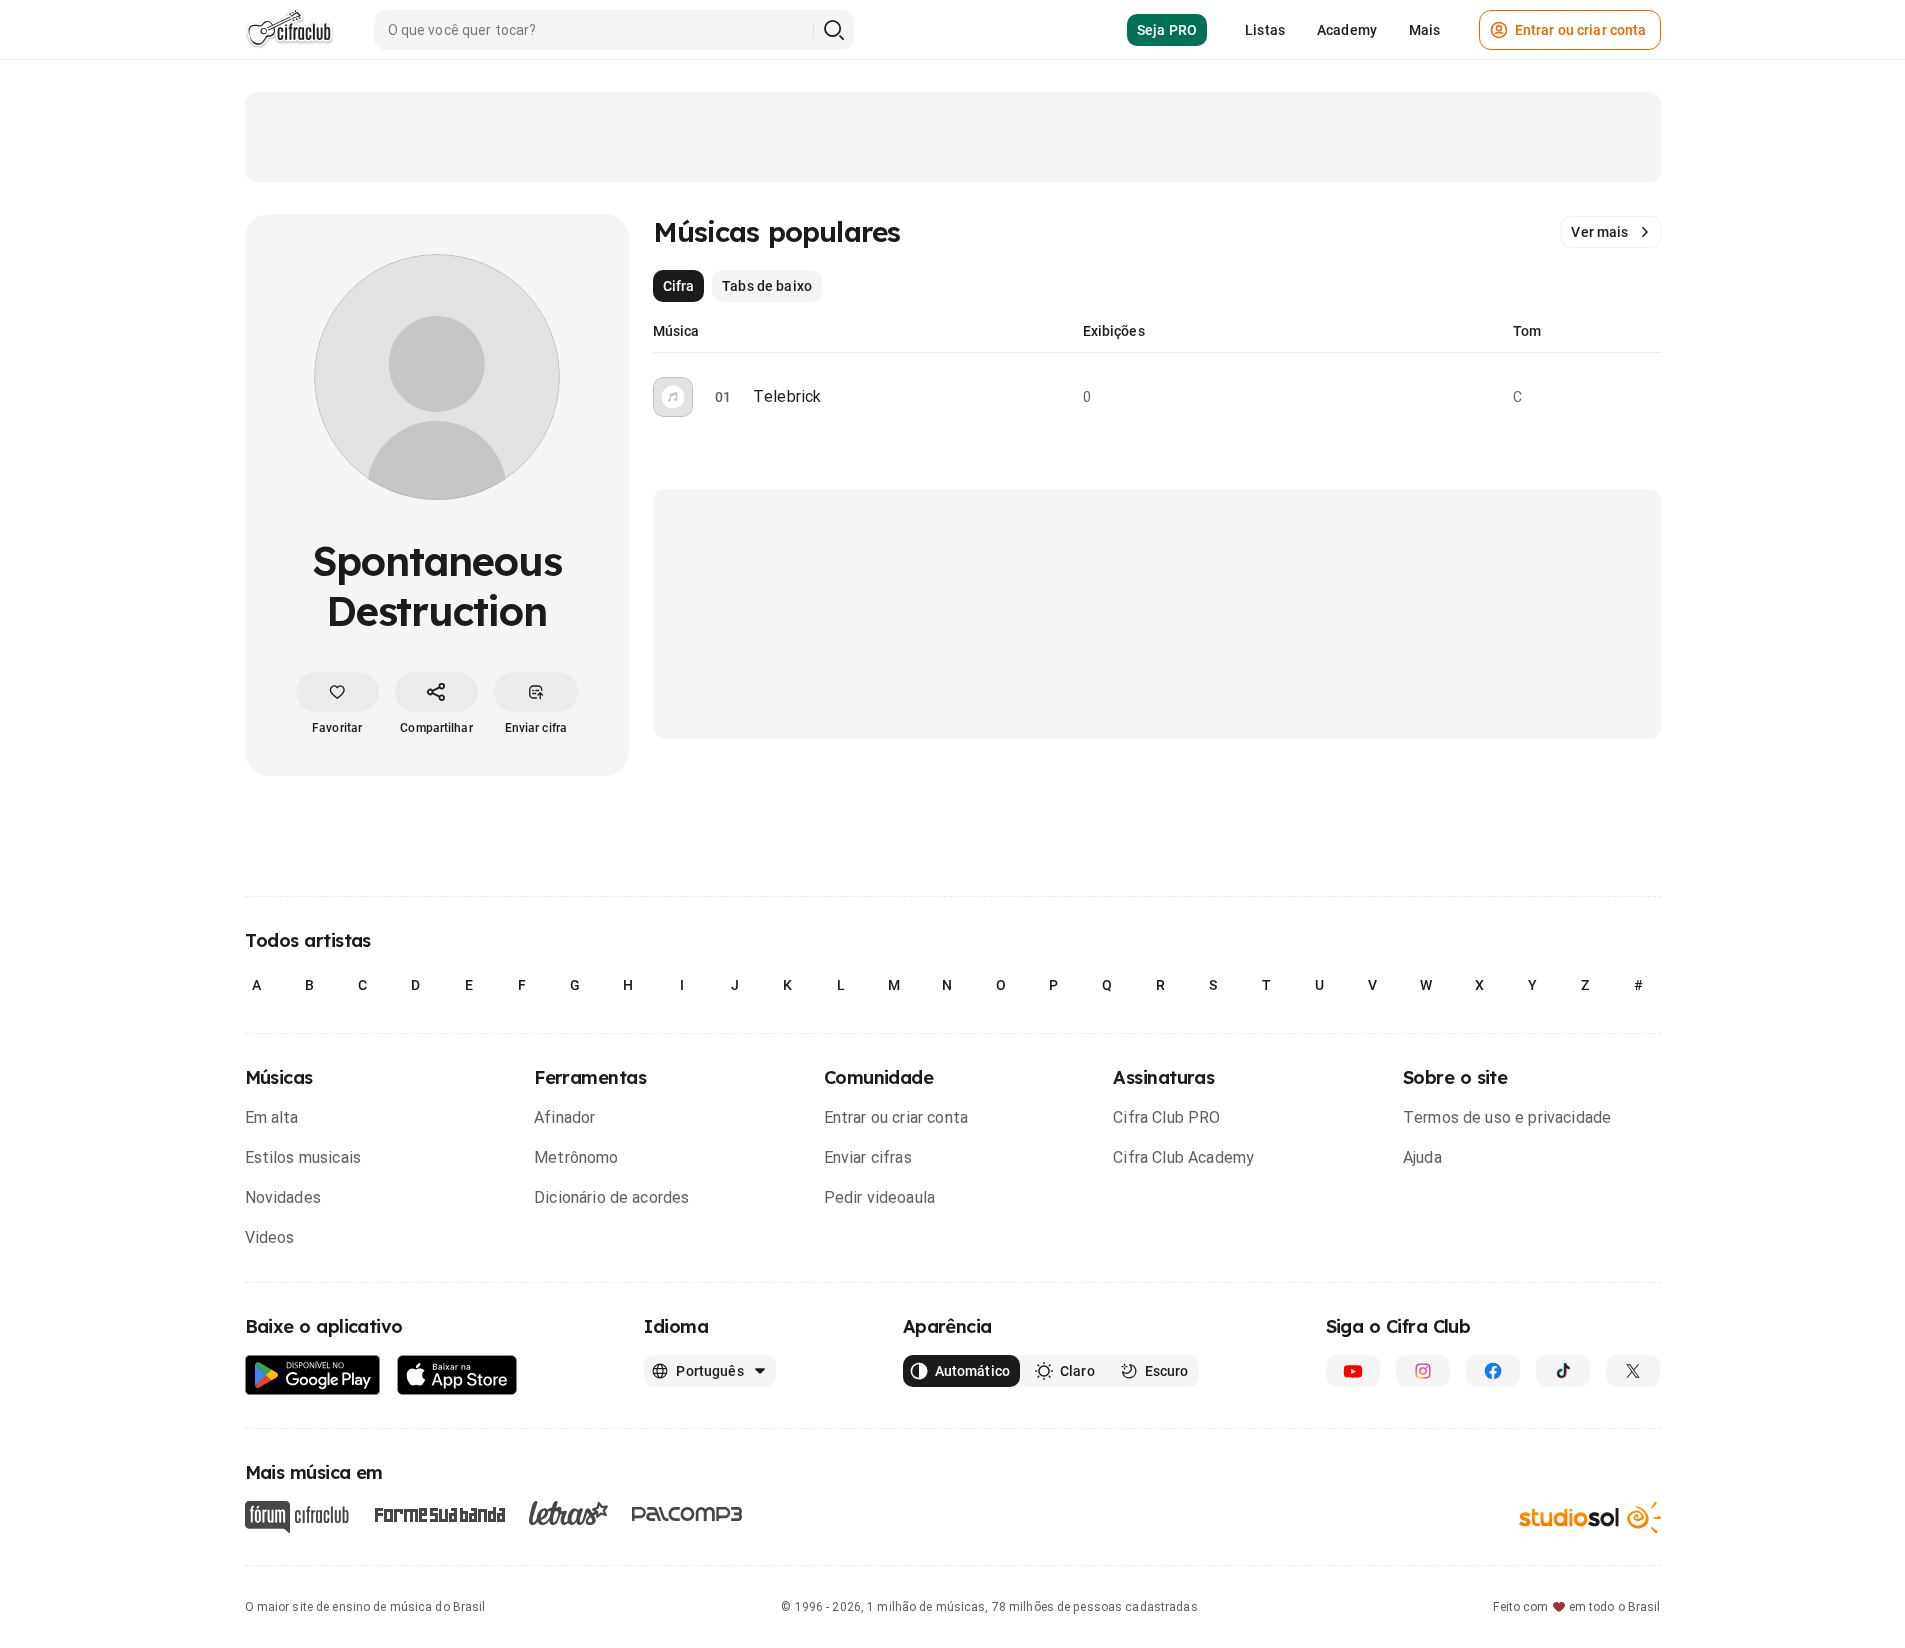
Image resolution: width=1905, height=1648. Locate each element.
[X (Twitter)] (1633, 1371)
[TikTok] (1563, 1371)
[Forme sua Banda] (439, 1513)
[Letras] (568, 1513)
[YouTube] (1353, 1371)
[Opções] (1649, 397)
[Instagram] (1423, 1371)
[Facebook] (1493, 1371)
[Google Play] (313, 1375)
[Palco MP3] (687, 1514)
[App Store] (457, 1375)
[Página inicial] (289, 30)
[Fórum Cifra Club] (297, 1517)
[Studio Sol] (1590, 1517)
